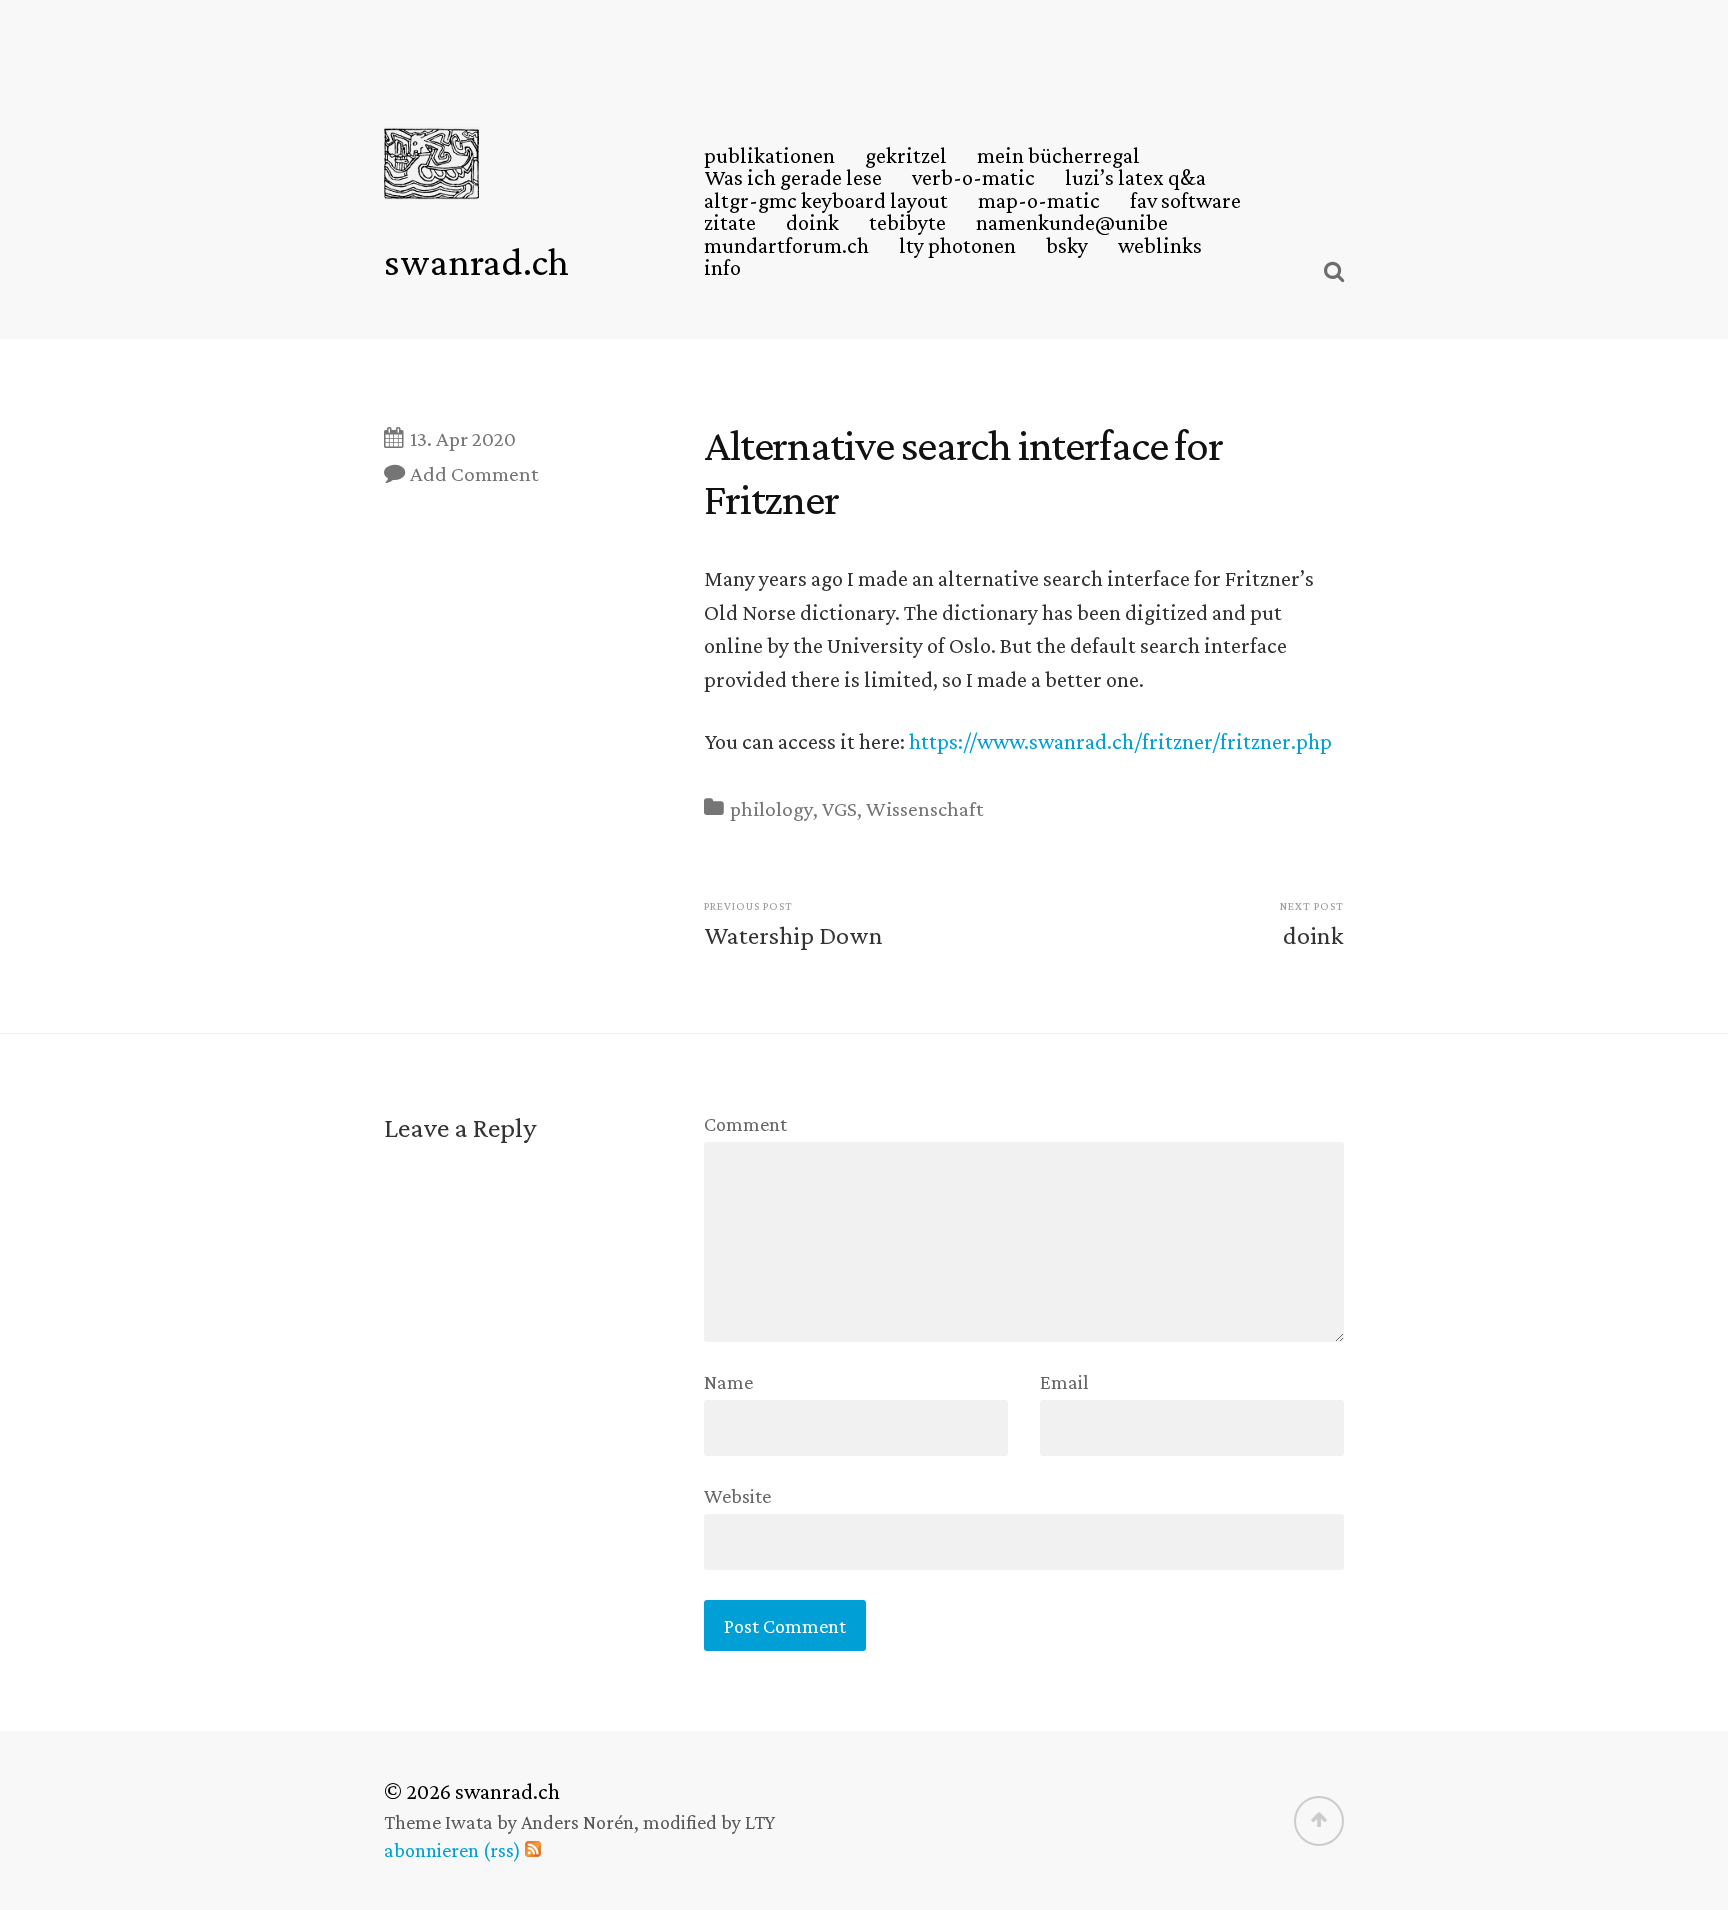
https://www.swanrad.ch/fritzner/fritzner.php (1120, 741)
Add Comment (474, 474)
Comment (745, 1124)
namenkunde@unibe (1072, 223)
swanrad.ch (476, 261)
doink (812, 223)
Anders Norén (577, 1822)
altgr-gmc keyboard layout (826, 201)
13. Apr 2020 (463, 439)
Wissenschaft (925, 809)
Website (737, 1495)
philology (771, 809)
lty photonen (957, 246)
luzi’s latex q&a (1135, 178)
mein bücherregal (1058, 156)
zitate (730, 223)
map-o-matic (1039, 201)
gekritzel (906, 156)
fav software (1185, 201)
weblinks (1160, 246)
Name (728, 1382)
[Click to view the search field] (1334, 271)
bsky (1067, 246)
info (722, 268)
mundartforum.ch (786, 246)
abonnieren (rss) (452, 1850)
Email (1064, 1382)
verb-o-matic (973, 178)
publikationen (769, 156)
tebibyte (907, 223)
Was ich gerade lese (793, 178)
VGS (839, 809)
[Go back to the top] (1319, 1821)
